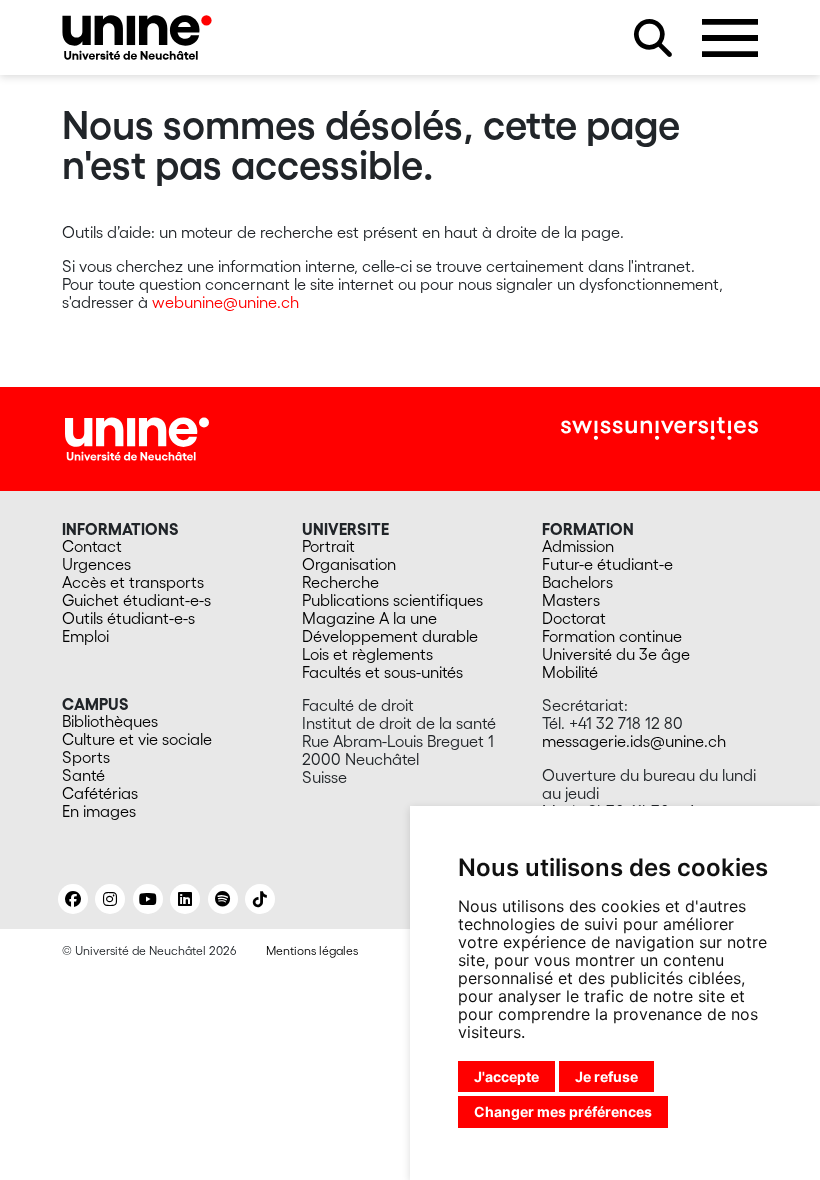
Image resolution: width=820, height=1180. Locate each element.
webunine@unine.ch (225, 302)
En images (99, 811)
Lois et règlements (367, 654)
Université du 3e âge (616, 654)
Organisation (349, 564)
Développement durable (390, 636)
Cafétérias (100, 793)
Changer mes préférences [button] (563, 1111)
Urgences (96, 564)
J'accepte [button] (506, 1076)
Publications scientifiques (392, 600)
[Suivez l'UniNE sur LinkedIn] (185, 899)
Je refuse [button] (606, 1076)
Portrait (328, 546)
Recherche (340, 582)
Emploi (85, 636)
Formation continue (612, 636)
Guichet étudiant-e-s (136, 600)
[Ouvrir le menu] (730, 38)
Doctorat (574, 618)
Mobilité (570, 672)
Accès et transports (133, 582)
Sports (86, 757)
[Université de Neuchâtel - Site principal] (137, 437)
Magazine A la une (369, 618)
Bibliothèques (110, 721)
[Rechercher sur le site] (653, 38)
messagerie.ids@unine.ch (634, 741)
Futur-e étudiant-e (607, 564)
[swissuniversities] (659, 428)
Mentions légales (312, 950)
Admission (578, 546)
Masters (571, 600)
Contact (92, 546)
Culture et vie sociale (137, 739)
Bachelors (577, 582)
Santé (83, 775)
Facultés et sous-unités (382, 672)
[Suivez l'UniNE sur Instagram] (110, 899)
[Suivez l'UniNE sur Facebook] (73, 899)
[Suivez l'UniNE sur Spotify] (223, 899)
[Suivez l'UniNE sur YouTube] (148, 899)
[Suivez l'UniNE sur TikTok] (260, 899)
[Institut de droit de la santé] (137, 37)
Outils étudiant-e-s (128, 618)
